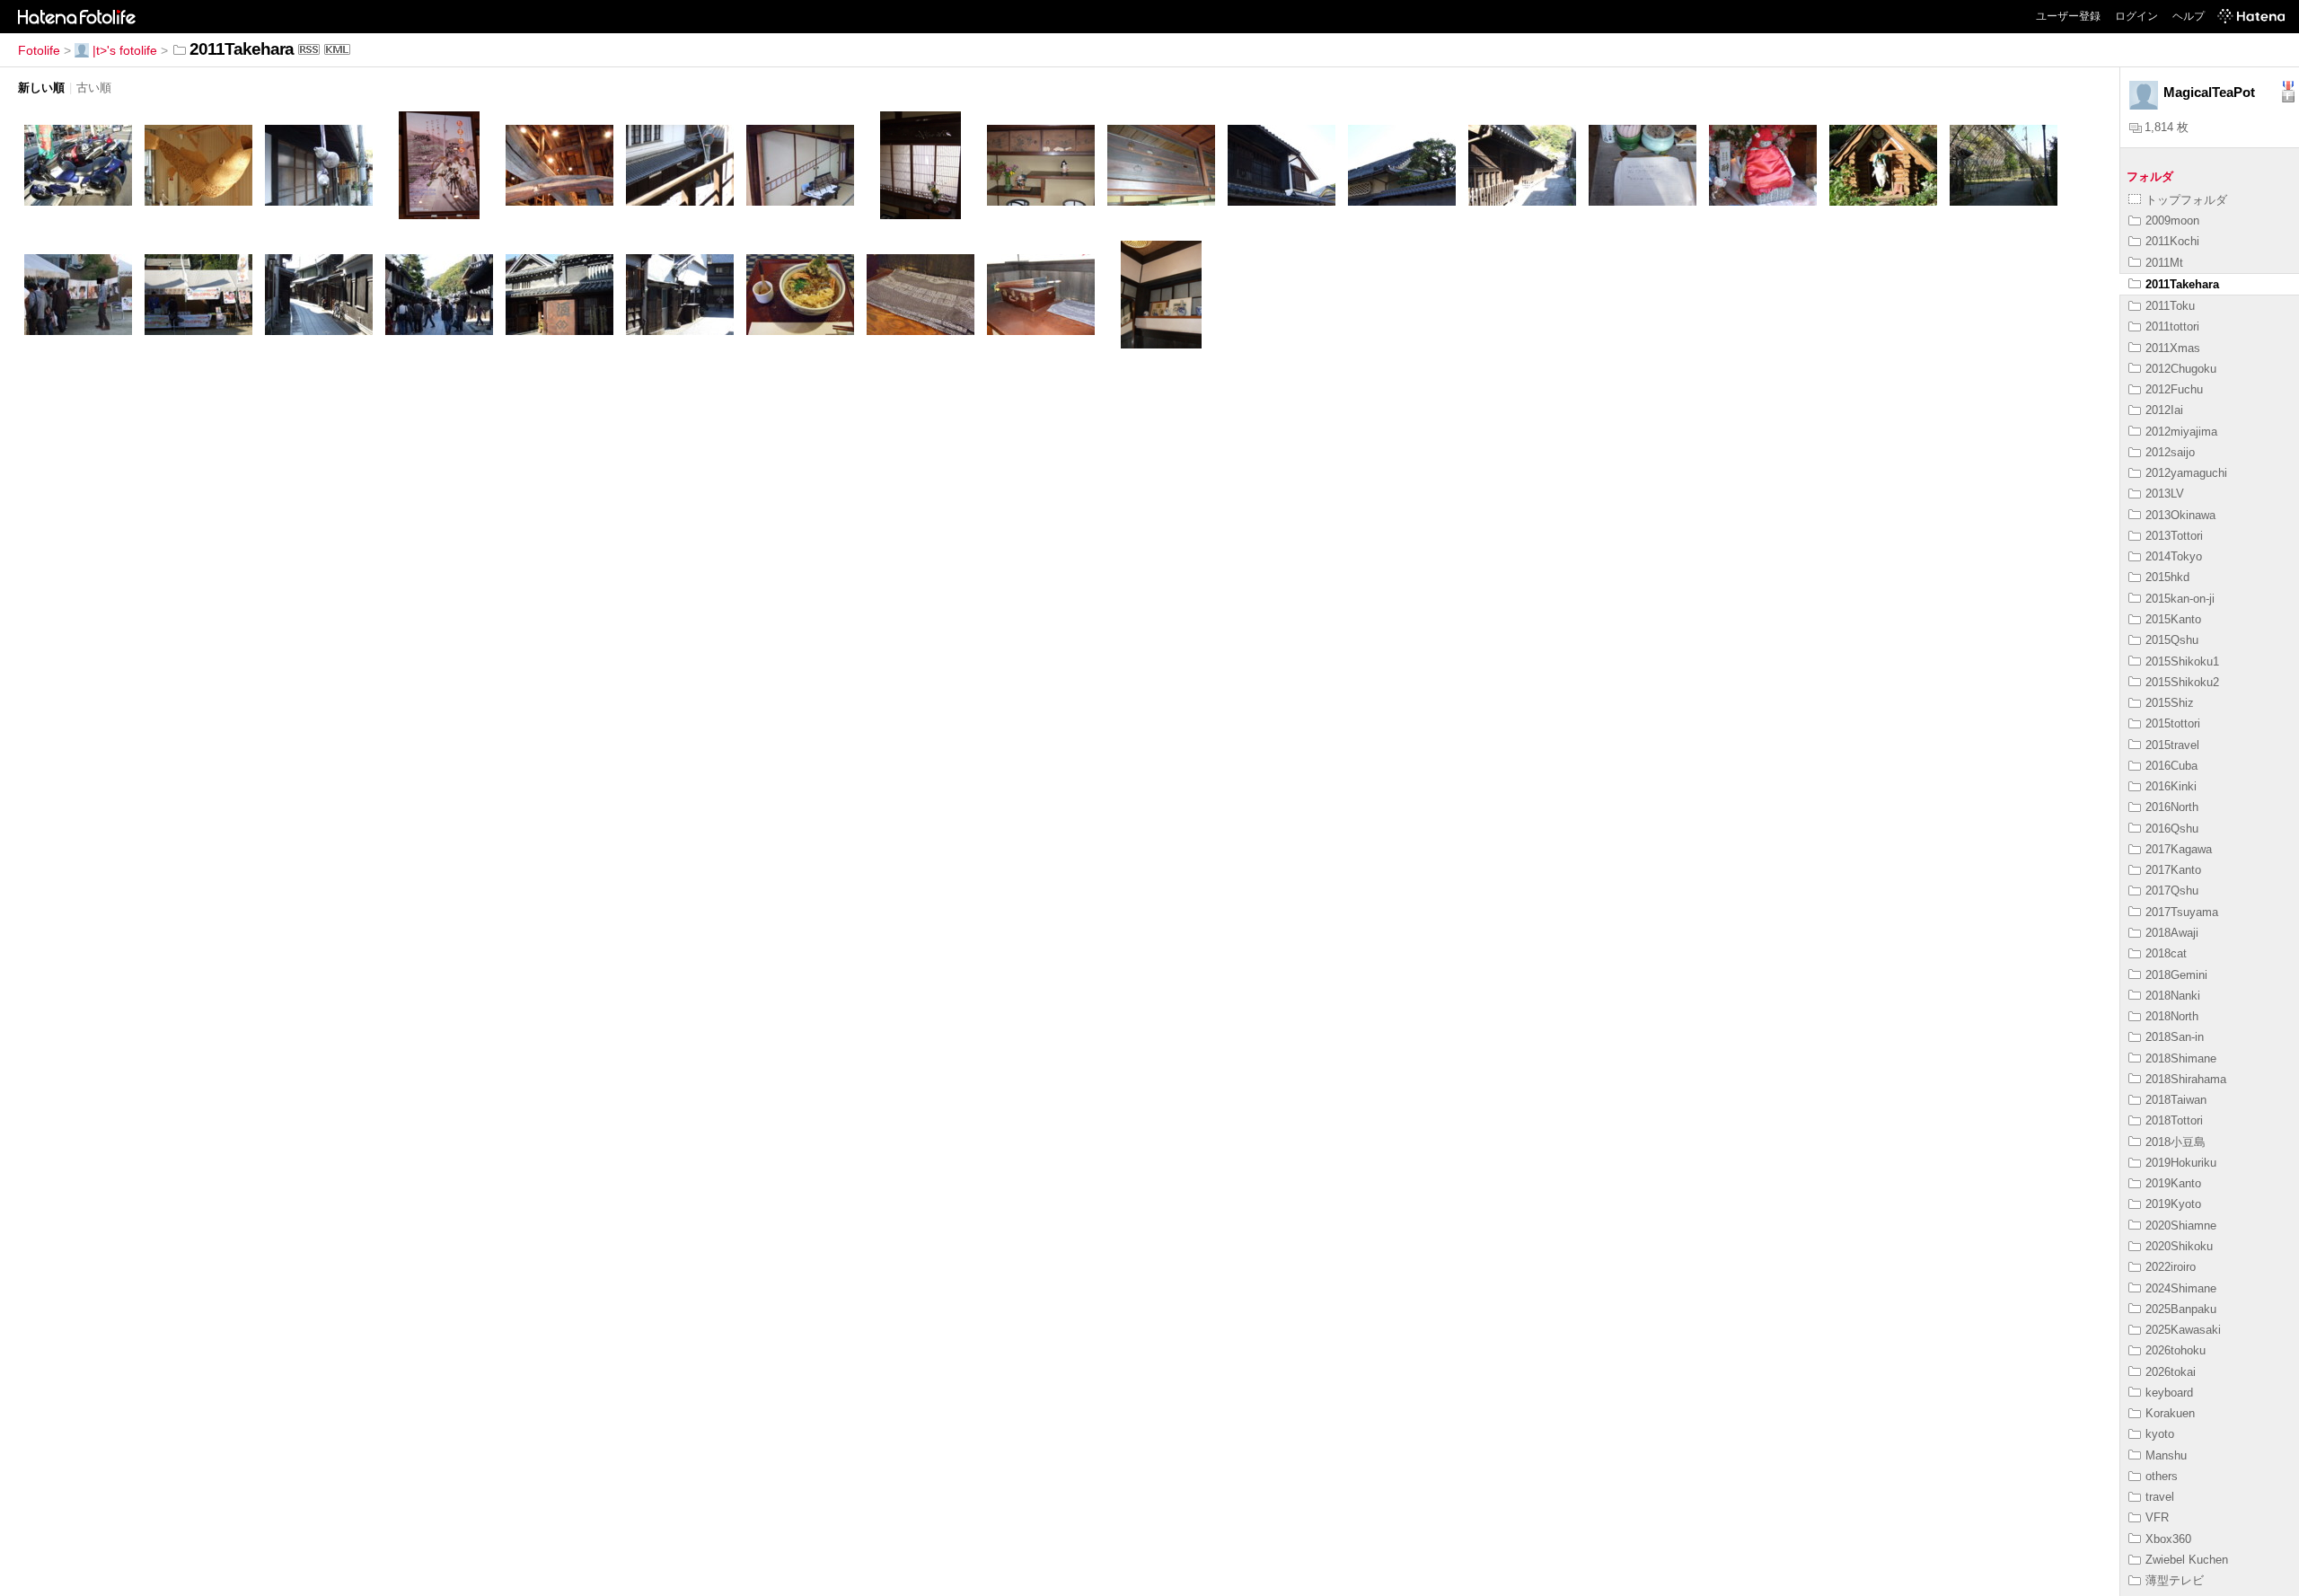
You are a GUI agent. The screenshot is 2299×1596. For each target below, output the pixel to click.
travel (2160, 1497)
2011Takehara (2182, 284)
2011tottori (2172, 326)
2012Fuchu (2174, 389)
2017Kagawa (2179, 849)
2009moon (2172, 220)
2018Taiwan (2176, 1100)
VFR (2157, 1517)
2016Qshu (2172, 829)
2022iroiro (2171, 1267)
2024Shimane (2181, 1288)
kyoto (2160, 1434)
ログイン (2136, 16)
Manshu (2166, 1455)
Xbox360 (2168, 1539)
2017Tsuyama (2182, 912)
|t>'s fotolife (125, 50)
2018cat (2166, 953)
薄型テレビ (2175, 1580)
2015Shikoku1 (2182, 661)
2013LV (2165, 494)
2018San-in (2175, 1037)
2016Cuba (2171, 766)
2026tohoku (2176, 1350)
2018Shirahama (2186, 1079)
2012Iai (2164, 410)
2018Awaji (2172, 933)
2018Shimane (2181, 1058)
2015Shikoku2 (2182, 682)
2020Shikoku (2179, 1246)
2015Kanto (2173, 619)
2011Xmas (2173, 348)
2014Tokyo (2174, 556)
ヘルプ (2189, 16)
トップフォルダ (2186, 200)
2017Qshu (2172, 891)
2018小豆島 (2176, 1142)
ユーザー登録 (2068, 16)
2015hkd (2167, 577)
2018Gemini (2176, 975)
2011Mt (2164, 263)
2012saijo (2170, 452)
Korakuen (2170, 1413)
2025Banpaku (2181, 1309)
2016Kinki (2171, 786)
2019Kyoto (2173, 1204)
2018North (2172, 1016)
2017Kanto (2173, 870)
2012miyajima (2181, 432)
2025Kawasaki (2183, 1330)
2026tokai (2171, 1372)
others (2162, 1476)
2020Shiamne (2181, 1226)
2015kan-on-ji (2180, 599)
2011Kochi (2172, 241)
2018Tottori (2174, 1120)
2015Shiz (2170, 703)
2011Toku (2170, 306)
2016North (2172, 807)
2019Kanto (2173, 1183)
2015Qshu (2172, 640)
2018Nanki (2173, 996)
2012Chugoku (2181, 369)
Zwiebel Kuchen (2187, 1560)
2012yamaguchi (2186, 473)
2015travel (2172, 745)
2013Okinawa (2180, 515)
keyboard (2169, 1393)
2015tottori (2173, 723)
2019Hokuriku (2181, 1163)
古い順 (94, 88)
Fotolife (39, 50)
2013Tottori (2174, 536)
